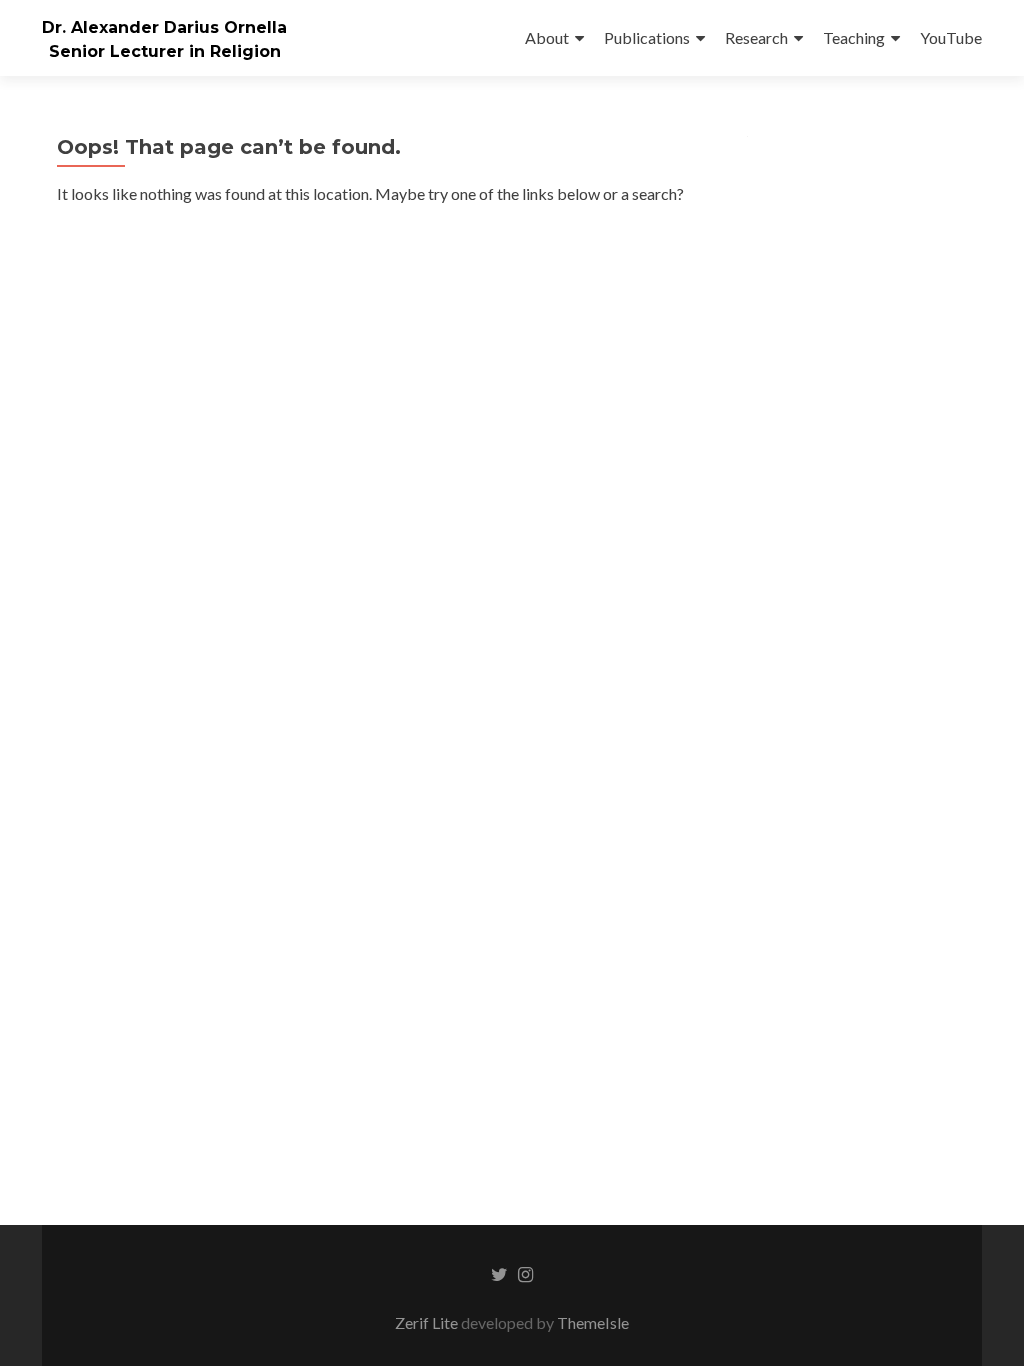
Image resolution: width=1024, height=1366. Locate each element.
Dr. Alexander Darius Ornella (164, 27)
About (547, 37)
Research (756, 37)
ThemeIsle (593, 1322)
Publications (647, 37)
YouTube (951, 37)
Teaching (854, 37)
